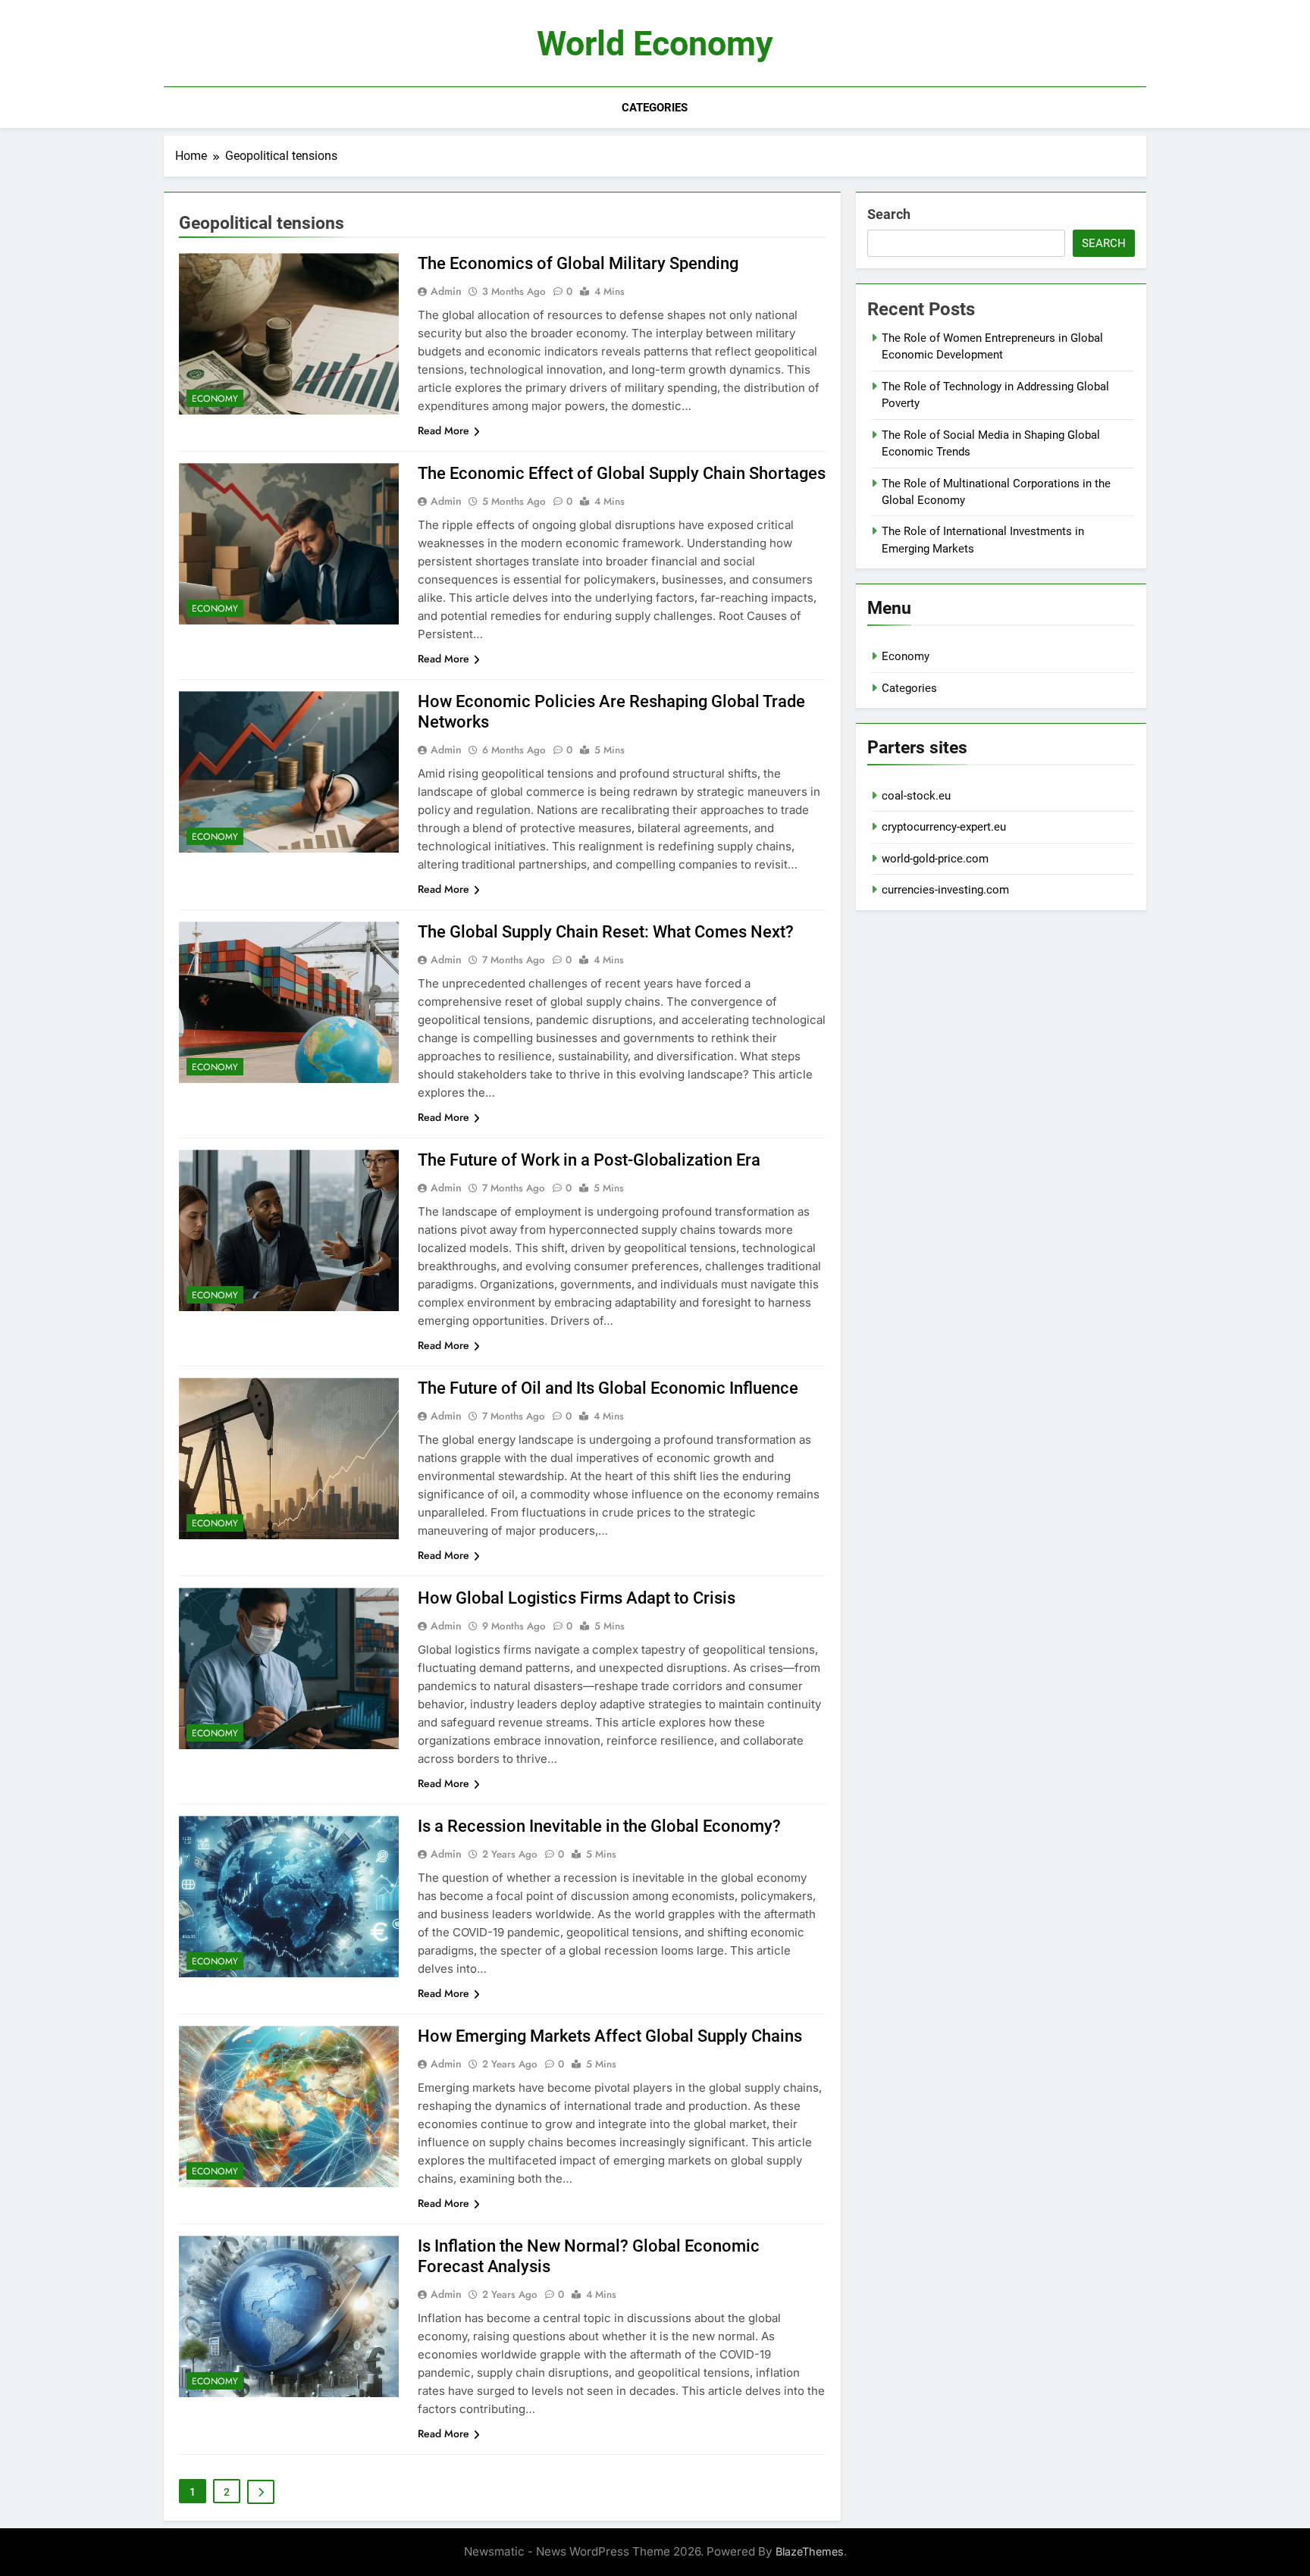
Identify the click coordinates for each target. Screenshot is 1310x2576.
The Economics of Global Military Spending (578, 263)
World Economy (655, 44)
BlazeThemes (810, 2551)
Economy (215, 399)
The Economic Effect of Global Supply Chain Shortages (622, 473)
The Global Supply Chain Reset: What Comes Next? (606, 932)
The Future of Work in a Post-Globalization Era (589, 1160)
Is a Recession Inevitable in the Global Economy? (599, 1826)
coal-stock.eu (916, 796)
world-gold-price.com (935, 859)
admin (446, 291)
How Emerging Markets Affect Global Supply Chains (610, 2036)
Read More (443, 430)
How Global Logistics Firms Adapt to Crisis (577, 1598)
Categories (655, 108)
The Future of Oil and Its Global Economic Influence (608, 1388)
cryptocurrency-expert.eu (944, 827)
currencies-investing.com (945, 890)
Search (889, 214)
